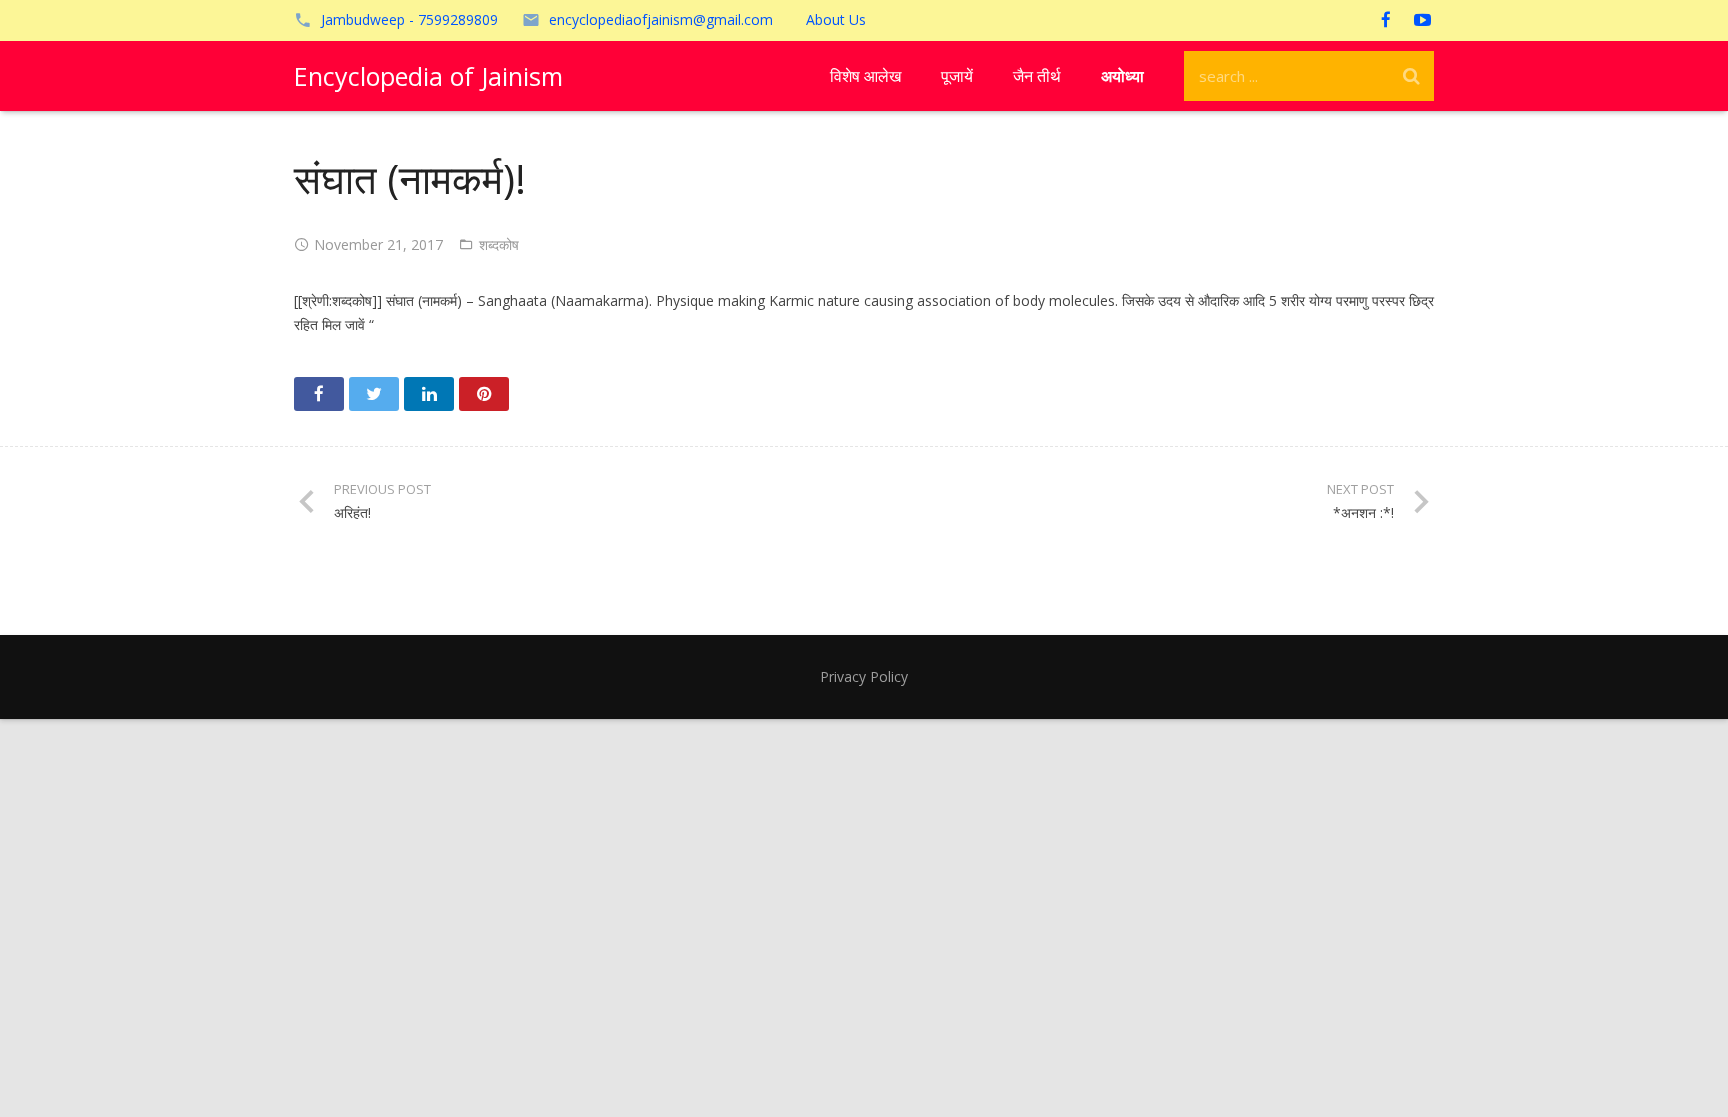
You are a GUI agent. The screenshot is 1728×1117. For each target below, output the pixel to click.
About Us (836, 19)
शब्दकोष (499, 244)
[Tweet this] (374, 394)
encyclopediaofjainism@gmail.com (661, 19)
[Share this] (319, 394)
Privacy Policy (864, 676)
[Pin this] (484, 394)
